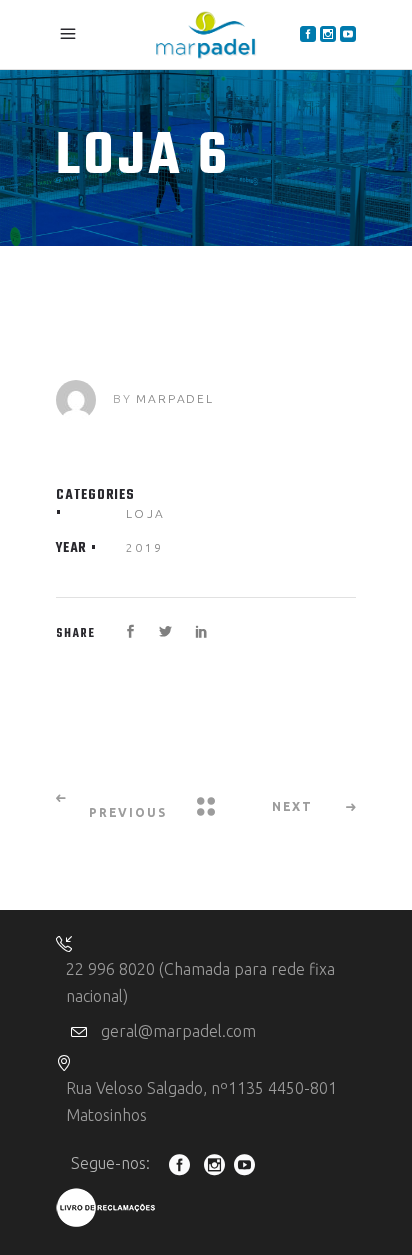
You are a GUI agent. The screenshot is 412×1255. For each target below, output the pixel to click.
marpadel (174, 398)
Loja (146, 512)
